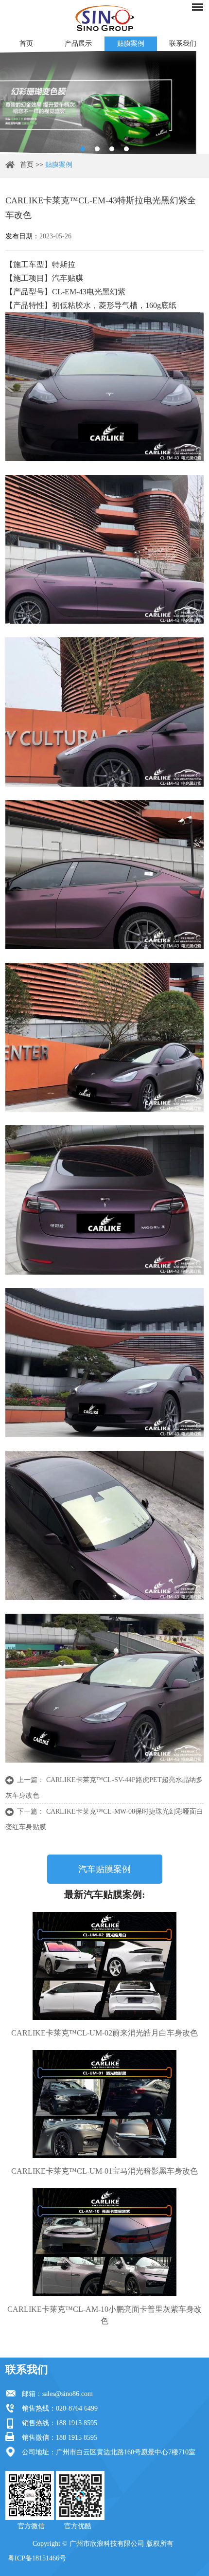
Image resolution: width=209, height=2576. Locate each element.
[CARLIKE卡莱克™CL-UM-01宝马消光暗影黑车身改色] (105, 2104)
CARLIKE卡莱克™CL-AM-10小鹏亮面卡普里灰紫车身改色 (104, 2315)
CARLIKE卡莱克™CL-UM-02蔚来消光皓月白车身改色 (104, 2033)
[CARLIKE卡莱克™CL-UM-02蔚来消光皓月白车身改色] (105, 1966)
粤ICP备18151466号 (37, 2558)
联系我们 (27, 2369)
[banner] (83, 149)
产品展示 (78, 44)
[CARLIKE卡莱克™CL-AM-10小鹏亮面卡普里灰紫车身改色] (105, 2242)
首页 (26, 44)
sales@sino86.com (68, 2394)
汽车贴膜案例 (104, 1869)
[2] (97, 149)
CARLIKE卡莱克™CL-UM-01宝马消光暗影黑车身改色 (104, 2171)
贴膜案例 (131, 44)
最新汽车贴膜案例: (105, 1894)
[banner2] (126, 149)
